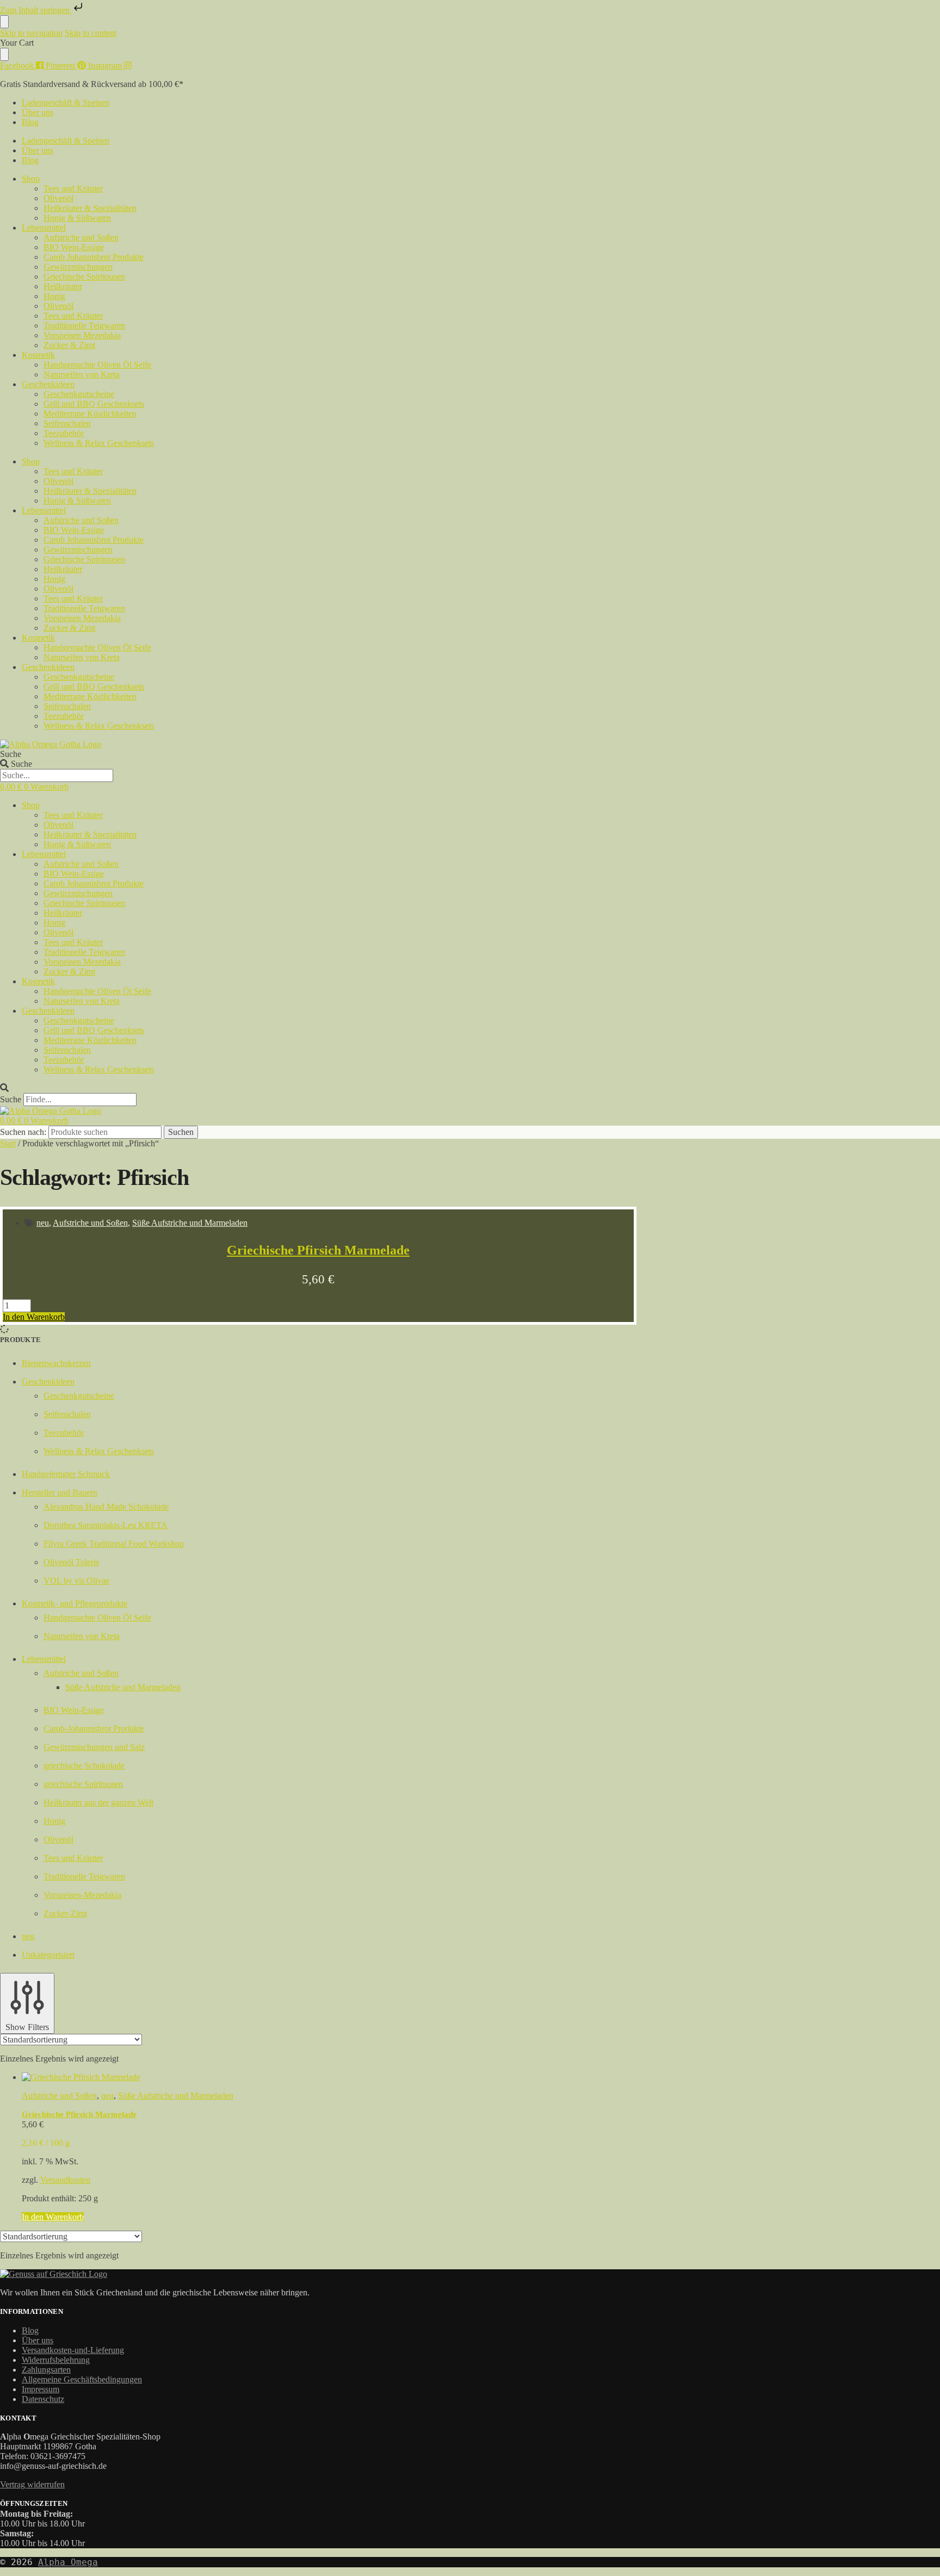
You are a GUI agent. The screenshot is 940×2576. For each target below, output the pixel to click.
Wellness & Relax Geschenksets (99, 443)
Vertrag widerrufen (32, 2484)
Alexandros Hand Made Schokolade (106, 1507)
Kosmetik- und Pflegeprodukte (75, 1603)
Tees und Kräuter (73, 188)
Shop (31, 179)
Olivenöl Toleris (71, 1562)
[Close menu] (4, 22)
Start (8, 1143)
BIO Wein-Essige (74, 247)
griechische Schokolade (84, 1765)
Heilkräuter (63, 286)
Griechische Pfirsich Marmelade (318, 1250)
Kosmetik (38, 355)
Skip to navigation (31, 33)
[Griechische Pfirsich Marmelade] (329, 2077)
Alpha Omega (68, 2562)
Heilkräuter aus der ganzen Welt (98, 1802)
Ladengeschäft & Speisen (66, 103)
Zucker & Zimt (69, 345)
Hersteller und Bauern (60, 1492)
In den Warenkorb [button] (34, 1317)
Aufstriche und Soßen (81, 237)
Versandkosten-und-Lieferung (73, 2350)
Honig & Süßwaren (77, 218)
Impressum (41, 2389)
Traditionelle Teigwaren (84, 325)
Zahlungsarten (46, 2370)
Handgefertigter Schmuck (66, 1474)
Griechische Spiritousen (84, 277)
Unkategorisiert (48, 1955)
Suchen (181, 1132)
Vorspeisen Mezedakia (82, 335)
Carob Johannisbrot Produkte (94, 257)
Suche (11, 754)
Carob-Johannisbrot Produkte (94, 1728)
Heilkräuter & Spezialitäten (90, 208)
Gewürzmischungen (78, 267)
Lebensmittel (44, 228)
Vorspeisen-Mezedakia (82, 1895)
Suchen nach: (23, 1132)
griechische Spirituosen (83, 1784)
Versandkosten (65, 2180)
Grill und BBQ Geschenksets (94, 404)
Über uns (38, 112)
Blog (30, 122)
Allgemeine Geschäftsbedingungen (82, 2379)
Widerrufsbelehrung (56, 2360)
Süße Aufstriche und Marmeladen (190, 1223)
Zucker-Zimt (65, 1913)
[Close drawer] (4, 54)
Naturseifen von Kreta (82, 374)
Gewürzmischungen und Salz (94, 1747)
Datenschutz (43, 2399)
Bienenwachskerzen (56, 1363)
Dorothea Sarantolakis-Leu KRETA (106, 1525)
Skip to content (91, 33)
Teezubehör (64, 433)
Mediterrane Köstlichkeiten (90, 414)
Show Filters (27, 2027)
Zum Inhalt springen (36, 10)
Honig (54, 296)
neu (43, 1223)
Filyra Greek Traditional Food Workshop (114, 1544)
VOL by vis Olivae (76, 1581)
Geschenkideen (48, 384)
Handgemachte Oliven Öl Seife (97, 365)
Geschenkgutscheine (79, 394)
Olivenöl (58, 198)
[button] (470, 1088)
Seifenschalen (67, 423)
